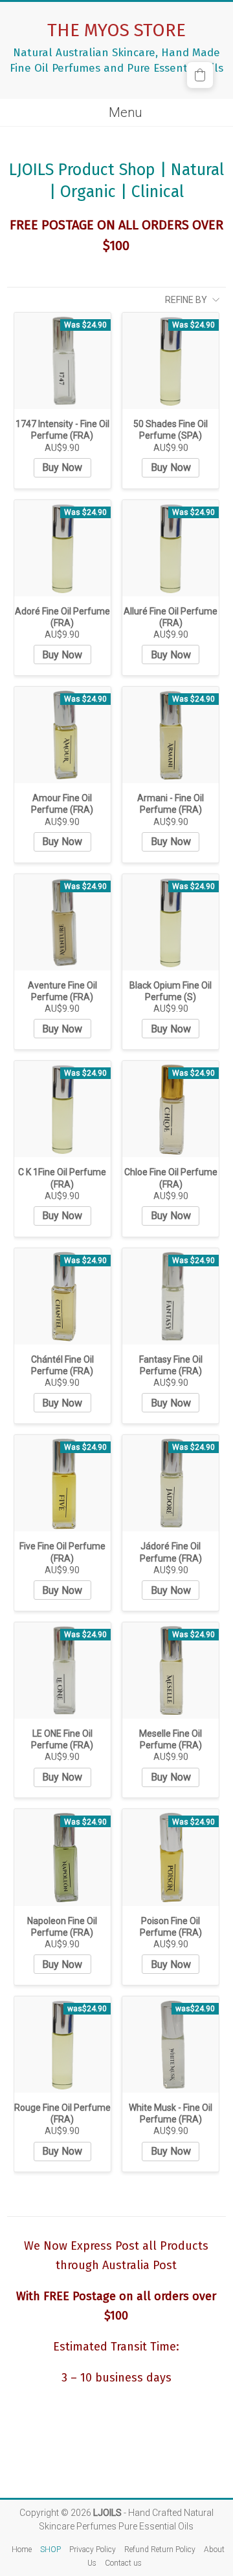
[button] (200, 75)
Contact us (123, 2563)
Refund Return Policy (160, 2550)
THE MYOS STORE (116, 30)
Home (22, 2550)
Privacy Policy (93, 2550)
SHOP (50, 2550)
